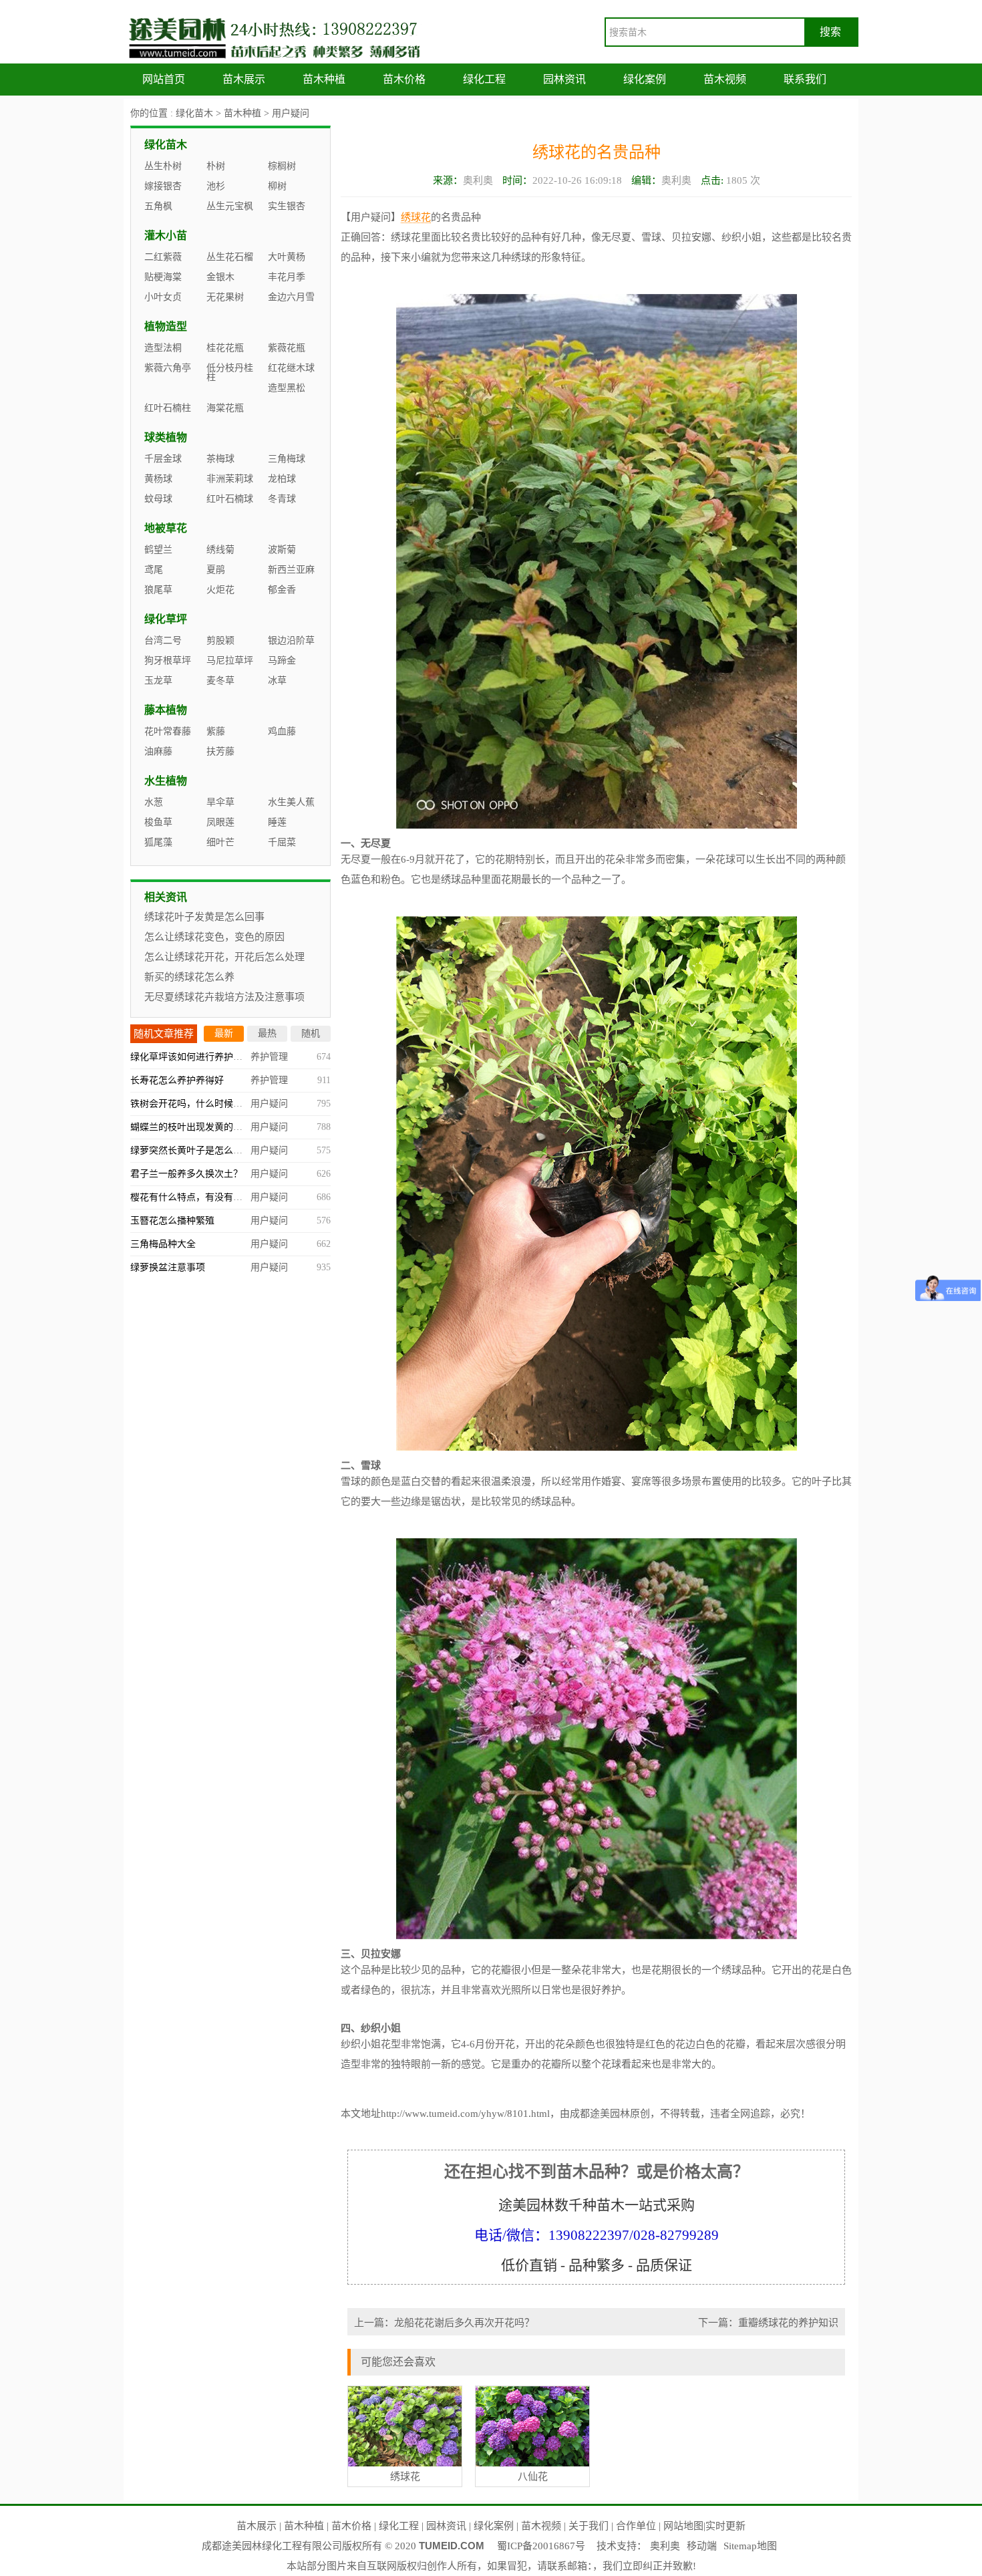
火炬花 (220, 590)
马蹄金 (282, 661)
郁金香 (282, 590)
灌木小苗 (166, 236)
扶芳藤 (220, 751)
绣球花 (416, 217)
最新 (224, 1033)
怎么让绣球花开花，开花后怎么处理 (224, 957)
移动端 (702, 2546)
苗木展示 (244, 79)
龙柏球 (282, 479)
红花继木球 (291, 368)
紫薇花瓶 (287, 348)
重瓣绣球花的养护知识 (788, 2323)
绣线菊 (220, 550)
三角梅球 (287, 459)
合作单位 (636, 2526)
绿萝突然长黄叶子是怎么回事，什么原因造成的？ (233, 1150)
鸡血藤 (282, 731)
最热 (267, 1033)
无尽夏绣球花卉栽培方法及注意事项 (224, 997)
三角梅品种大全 (163, 1244)
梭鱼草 (158, 822)
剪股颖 (220, 640)
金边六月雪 (291, 297)
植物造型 (166, 326)
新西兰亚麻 (291, 570)
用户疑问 (291, 113)
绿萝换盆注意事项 (168, 1267)
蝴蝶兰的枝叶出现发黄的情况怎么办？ (210, 1127)
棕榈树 (282, 166)
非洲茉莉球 (230, 479)
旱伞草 (220, 802)
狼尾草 (158, 590)
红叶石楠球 (230, 499)
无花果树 (225, 297)
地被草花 (166, 528)
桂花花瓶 (225, 348)
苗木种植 (324, 79)
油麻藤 (158, 751)
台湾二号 (163, 640)
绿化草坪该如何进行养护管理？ (196, 1057)
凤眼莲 (220, 822)
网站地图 (683, 2526)
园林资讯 (564, 79)
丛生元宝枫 (230, 206)
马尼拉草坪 (230, 661)
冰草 (277, 681)
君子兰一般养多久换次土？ (186, 1174)
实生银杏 (287, 206)
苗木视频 (725, 79)
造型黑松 (287, 388)
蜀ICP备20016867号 (541, 2546)
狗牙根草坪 (168, 661)
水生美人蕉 (291, 802)
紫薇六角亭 (168, 368)
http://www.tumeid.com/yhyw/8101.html (465, 2114)
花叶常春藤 (168, 731)
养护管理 (269, 1057)
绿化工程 (484, 79)
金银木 (220, 277)
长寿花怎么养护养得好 (177, 1080)
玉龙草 (158, 681)
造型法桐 (163, 348)
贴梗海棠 (163, 277)
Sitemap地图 (750, 2546)
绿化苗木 (194, 113)
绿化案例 (645, 79)
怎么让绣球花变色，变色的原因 (214, 937)
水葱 (154, 802)
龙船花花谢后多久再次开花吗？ (464, 2323)
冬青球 (282, 499)
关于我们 (589, 2526)
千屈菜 (282, 842)
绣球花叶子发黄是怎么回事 (204, 917)
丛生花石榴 (230, 257)
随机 (311, 1033)
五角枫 (158, 206)
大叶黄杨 (287, 257)
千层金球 (163, 459)
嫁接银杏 (163, 186)
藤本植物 (166, 710)
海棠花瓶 (225, 408)
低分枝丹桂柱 (230, 373)
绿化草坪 (166, 619)
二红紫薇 (163, 257)
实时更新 (725, 2526)
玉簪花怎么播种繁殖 (172, 1221)
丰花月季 (287, 277)
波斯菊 (282, 550)
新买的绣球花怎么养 (189, 977)
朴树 (216, 166)
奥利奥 (665, 2546)
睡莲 (277, 822)
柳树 (277, 186)
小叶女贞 (163, 297)
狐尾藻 (158, 842)
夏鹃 (216, 570)
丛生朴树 (163, 166)
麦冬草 (220, 681)
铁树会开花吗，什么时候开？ (191, 1104)
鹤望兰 (158, 550)
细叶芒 (220, 842)
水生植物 (166, 781)
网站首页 (164, 79)
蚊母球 (158, 499)
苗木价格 (404, 79)
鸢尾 (154, 570)
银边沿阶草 (291, 640)
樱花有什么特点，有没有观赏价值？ (205, 1197)
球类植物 (166, 437)
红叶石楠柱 (168, 408)
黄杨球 (158, 479)
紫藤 (216, 731)
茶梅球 (220, 459)
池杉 (216, 186)
